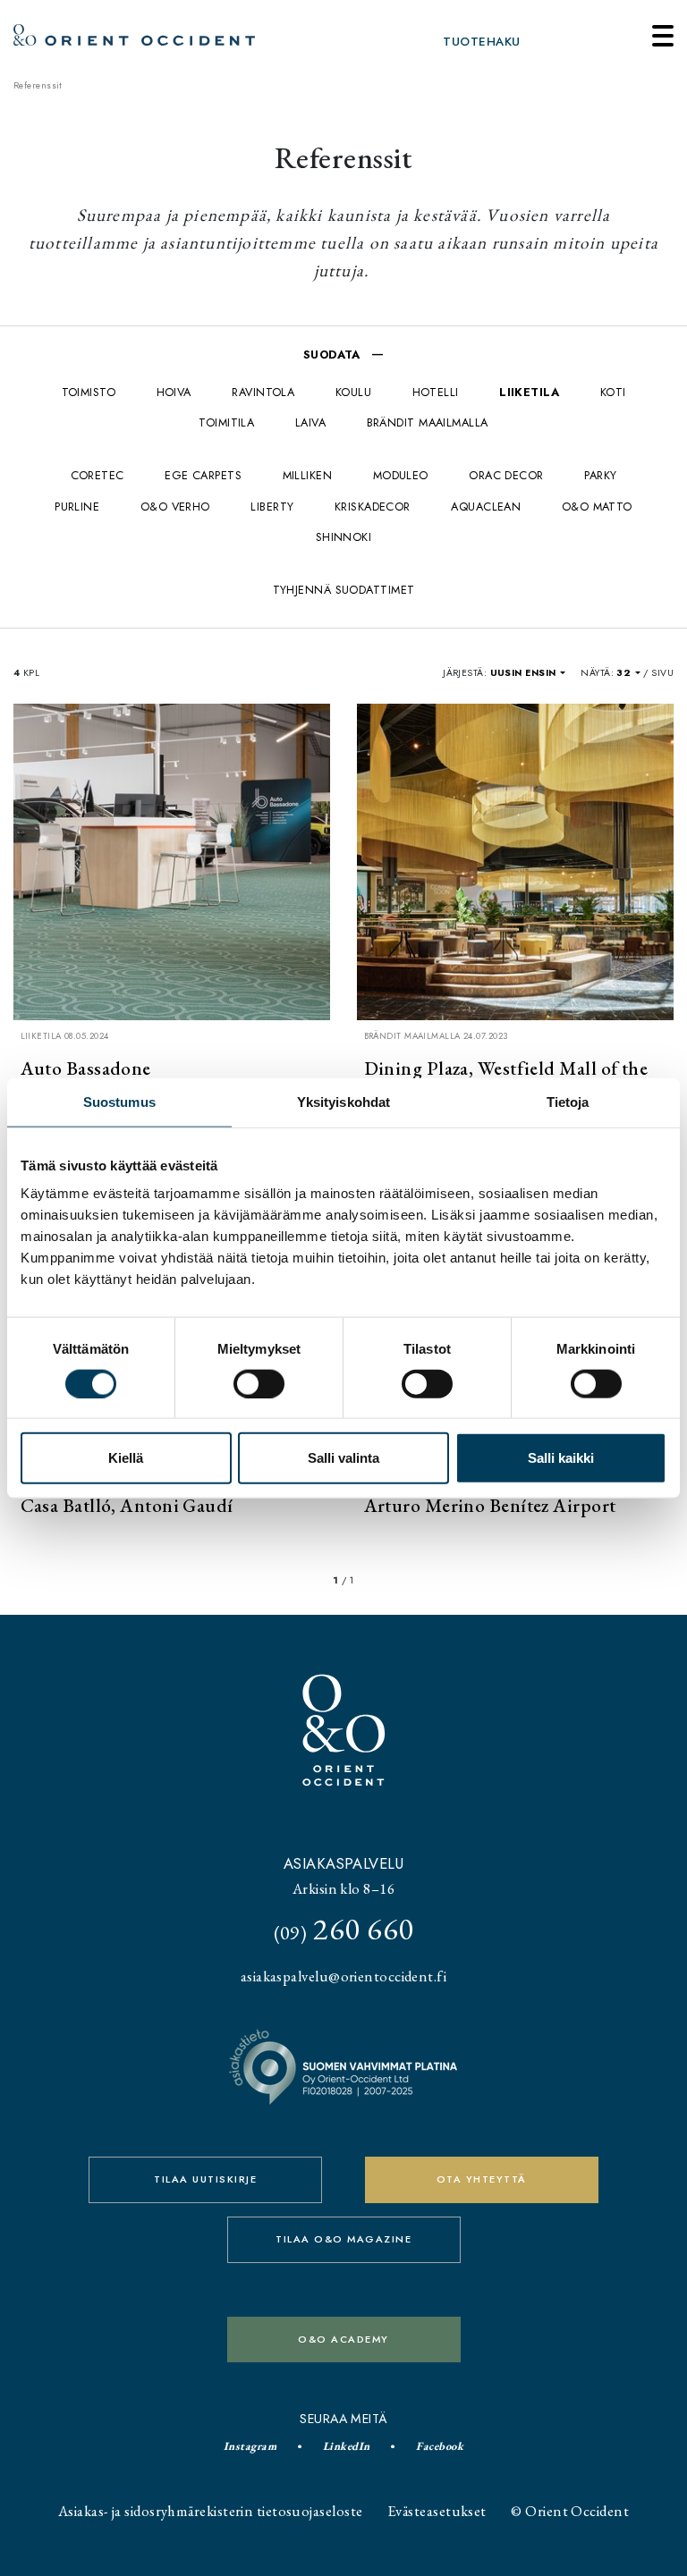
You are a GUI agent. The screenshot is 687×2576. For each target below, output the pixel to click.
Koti (613, 392)
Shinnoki (344, 537)
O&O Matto (597, 507)
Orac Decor (506, 475)
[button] (528, 673)
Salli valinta (343, 1458)
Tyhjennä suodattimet (344, 590)
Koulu (353, 392)
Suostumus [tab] (119, 1101)
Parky (600, 475)
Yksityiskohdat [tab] (343, 1101)
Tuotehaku (481, 42)
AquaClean (486, 507)
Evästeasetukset (437, 2511)
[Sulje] (663, 36)
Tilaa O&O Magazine (343, 2239)
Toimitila (226, 422)
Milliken (308, 475)
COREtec (98, 475)
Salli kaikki (561, 1458)
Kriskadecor (373, 507)
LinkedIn (347, 2446)
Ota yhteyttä (482, 2179)
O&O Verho (175, 507)
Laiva (310, 422)
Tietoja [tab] (568, 1101)
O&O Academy (343, 2339)
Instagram (250, 2446)
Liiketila (529, 392)
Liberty (272, 507)
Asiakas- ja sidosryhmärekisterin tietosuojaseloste (211, 2511)
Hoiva (174, 392)
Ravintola (263, 392)
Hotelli (436, 392)
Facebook (440, 2446)
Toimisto (89, 392)
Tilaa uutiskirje (205, 2179)
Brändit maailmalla (428, 422)
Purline (77, 507)
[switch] (259, 1383)
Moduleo (401, 475)
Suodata (334, 355)
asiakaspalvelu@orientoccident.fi (343, 1976)
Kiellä (126, 1458)
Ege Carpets (203, 475)
